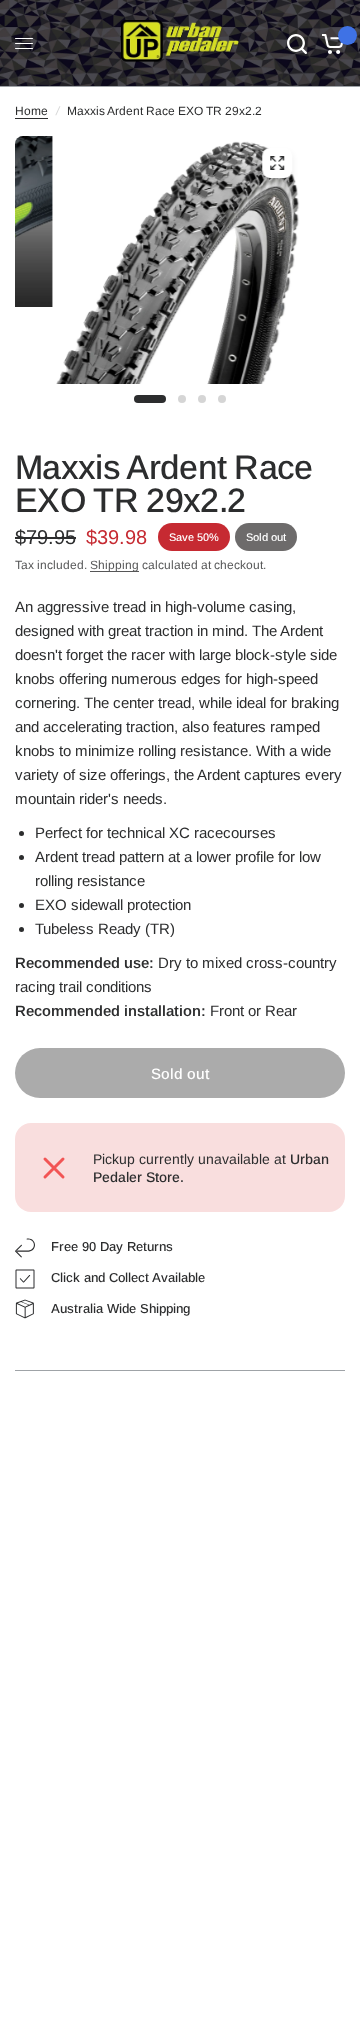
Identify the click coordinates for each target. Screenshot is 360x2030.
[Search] (297, 43)
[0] (329, 43)
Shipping (114, 565)
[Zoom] (277, 163)
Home (31, 111)
